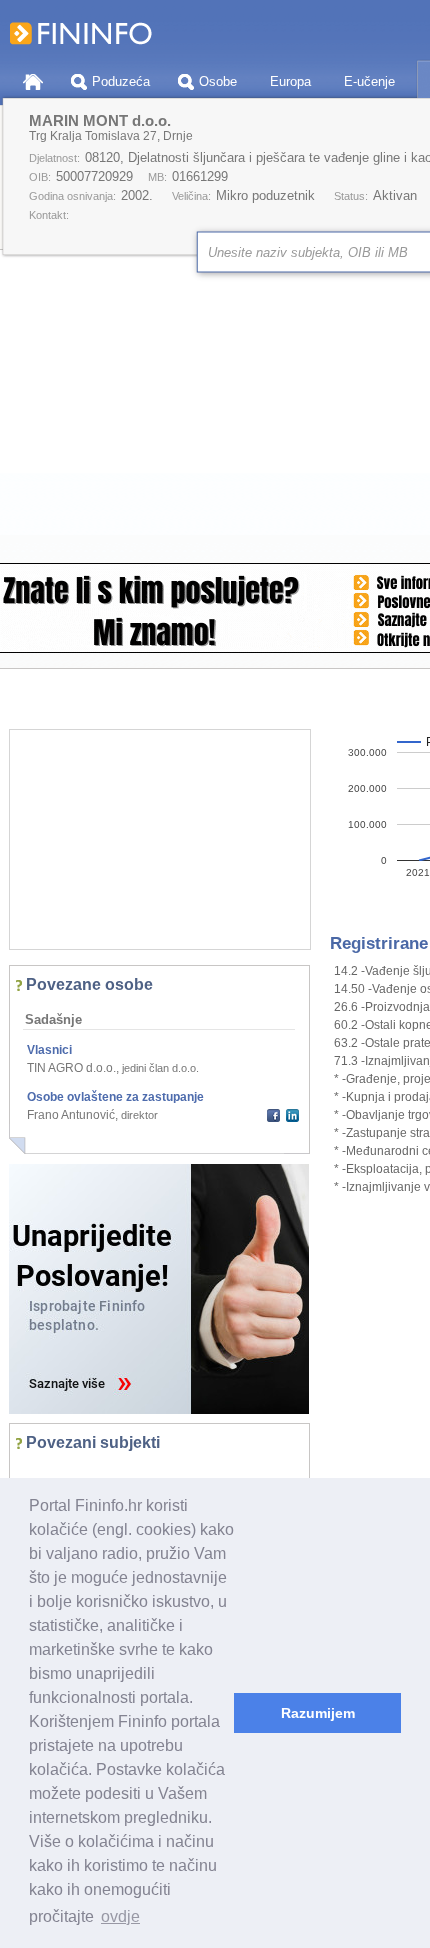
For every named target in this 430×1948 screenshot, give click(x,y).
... (36, 1473)
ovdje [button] (120, 1916)
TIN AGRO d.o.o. (71, 1068)
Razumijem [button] (318, 1713)
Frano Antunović (71, 1115)
